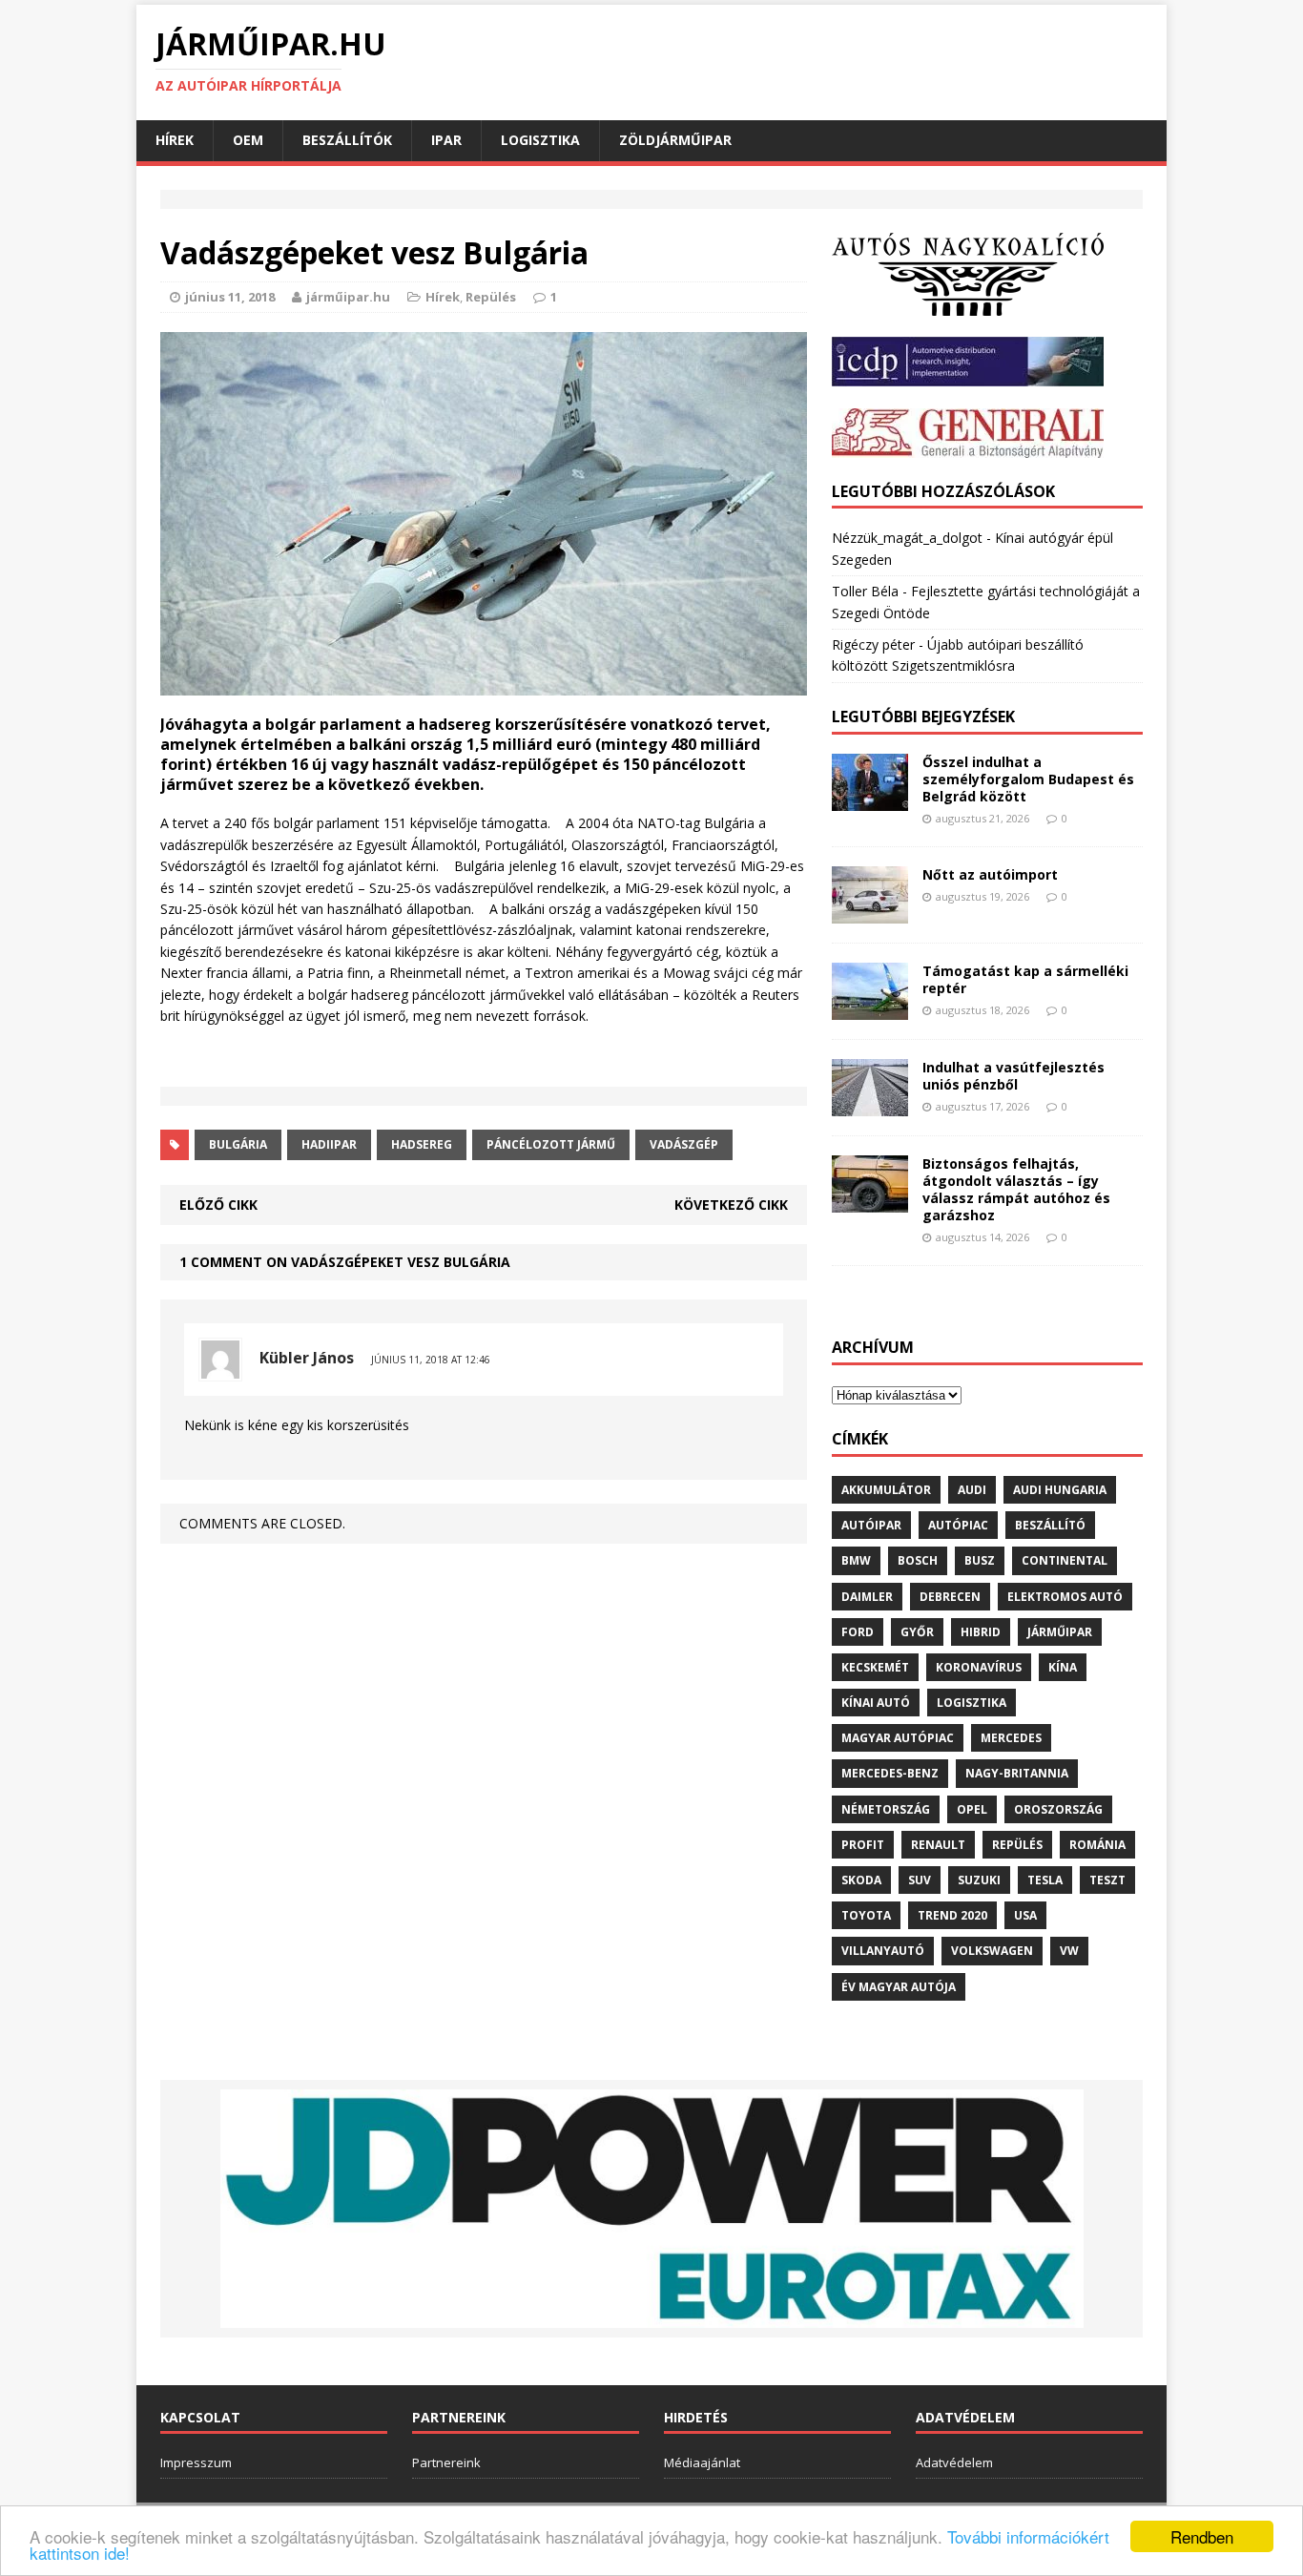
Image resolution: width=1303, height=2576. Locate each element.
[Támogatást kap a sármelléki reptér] (870, 1008)
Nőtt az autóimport (990, 874)
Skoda (861, 1880)
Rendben (1202, 2536)
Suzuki (979, 1880)
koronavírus (979, 1667)
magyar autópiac (898, 1738)
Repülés (491, 297)
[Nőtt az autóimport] (870, 912)
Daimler (867, 1597)
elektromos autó (1065, 1597)
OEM (248, 140)
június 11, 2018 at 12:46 (431, 1360)
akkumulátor (886, 1490)
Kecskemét (875, 1667)
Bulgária (238, 1144)
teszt (1107, 1880)
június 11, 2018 (230, 297)
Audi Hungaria (1060, 1490)
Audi (972, 1490)
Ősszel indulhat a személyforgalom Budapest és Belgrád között (1028, 779)
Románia (1097, 1845)
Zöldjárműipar (675, 140)
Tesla (1045, 1880)
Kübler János (307, 1358)
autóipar (871, 1525)
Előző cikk (218, 1205)
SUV (920, 1880)
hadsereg (422, 1144)
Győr (917, 1632)
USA (1025, 1915)
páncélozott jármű (551, 1144)
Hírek (175, 140)
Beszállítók (347, 140)
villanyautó (883, 1951)
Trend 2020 (952, 1915)
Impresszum (196, 2462)
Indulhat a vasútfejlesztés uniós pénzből (1013, 1076)
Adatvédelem (954, 2462)
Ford (858, 1632)
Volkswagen (992, 1951)
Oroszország (1058, 1809)
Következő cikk (731, 1205)
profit (863, 1845)
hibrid (981, 1632)
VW (1069, 1951)
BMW (856, 1560)
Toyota (866, 1915)
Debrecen (950, 1597)
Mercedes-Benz (890, 1773)
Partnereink (446, 2462)
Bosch (918, 1560)
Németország (886, 1809)
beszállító (1050, 1525)
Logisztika (540, 140)
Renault (938, 1845)
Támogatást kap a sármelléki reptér (1025, 979)
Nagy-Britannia (1017, 1773)
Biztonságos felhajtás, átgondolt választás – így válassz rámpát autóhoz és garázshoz (1016, 1190)
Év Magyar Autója (899, 1987)
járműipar (1060, 1632)
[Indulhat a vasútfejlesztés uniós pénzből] (870, 1104)
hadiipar (329, 1144)
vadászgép (684, 1144)
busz (980, 1560)
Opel (972, 1809)
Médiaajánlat (702, 2462)
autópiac (958, 1525)
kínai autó (876, 1703)
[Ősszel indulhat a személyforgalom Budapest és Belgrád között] (870, 799)
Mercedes (1011, 1738)
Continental (1065, 1560)
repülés (1017, 1845)
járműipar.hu (348, 297)
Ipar (446, 140)
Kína (1063, 1667)
